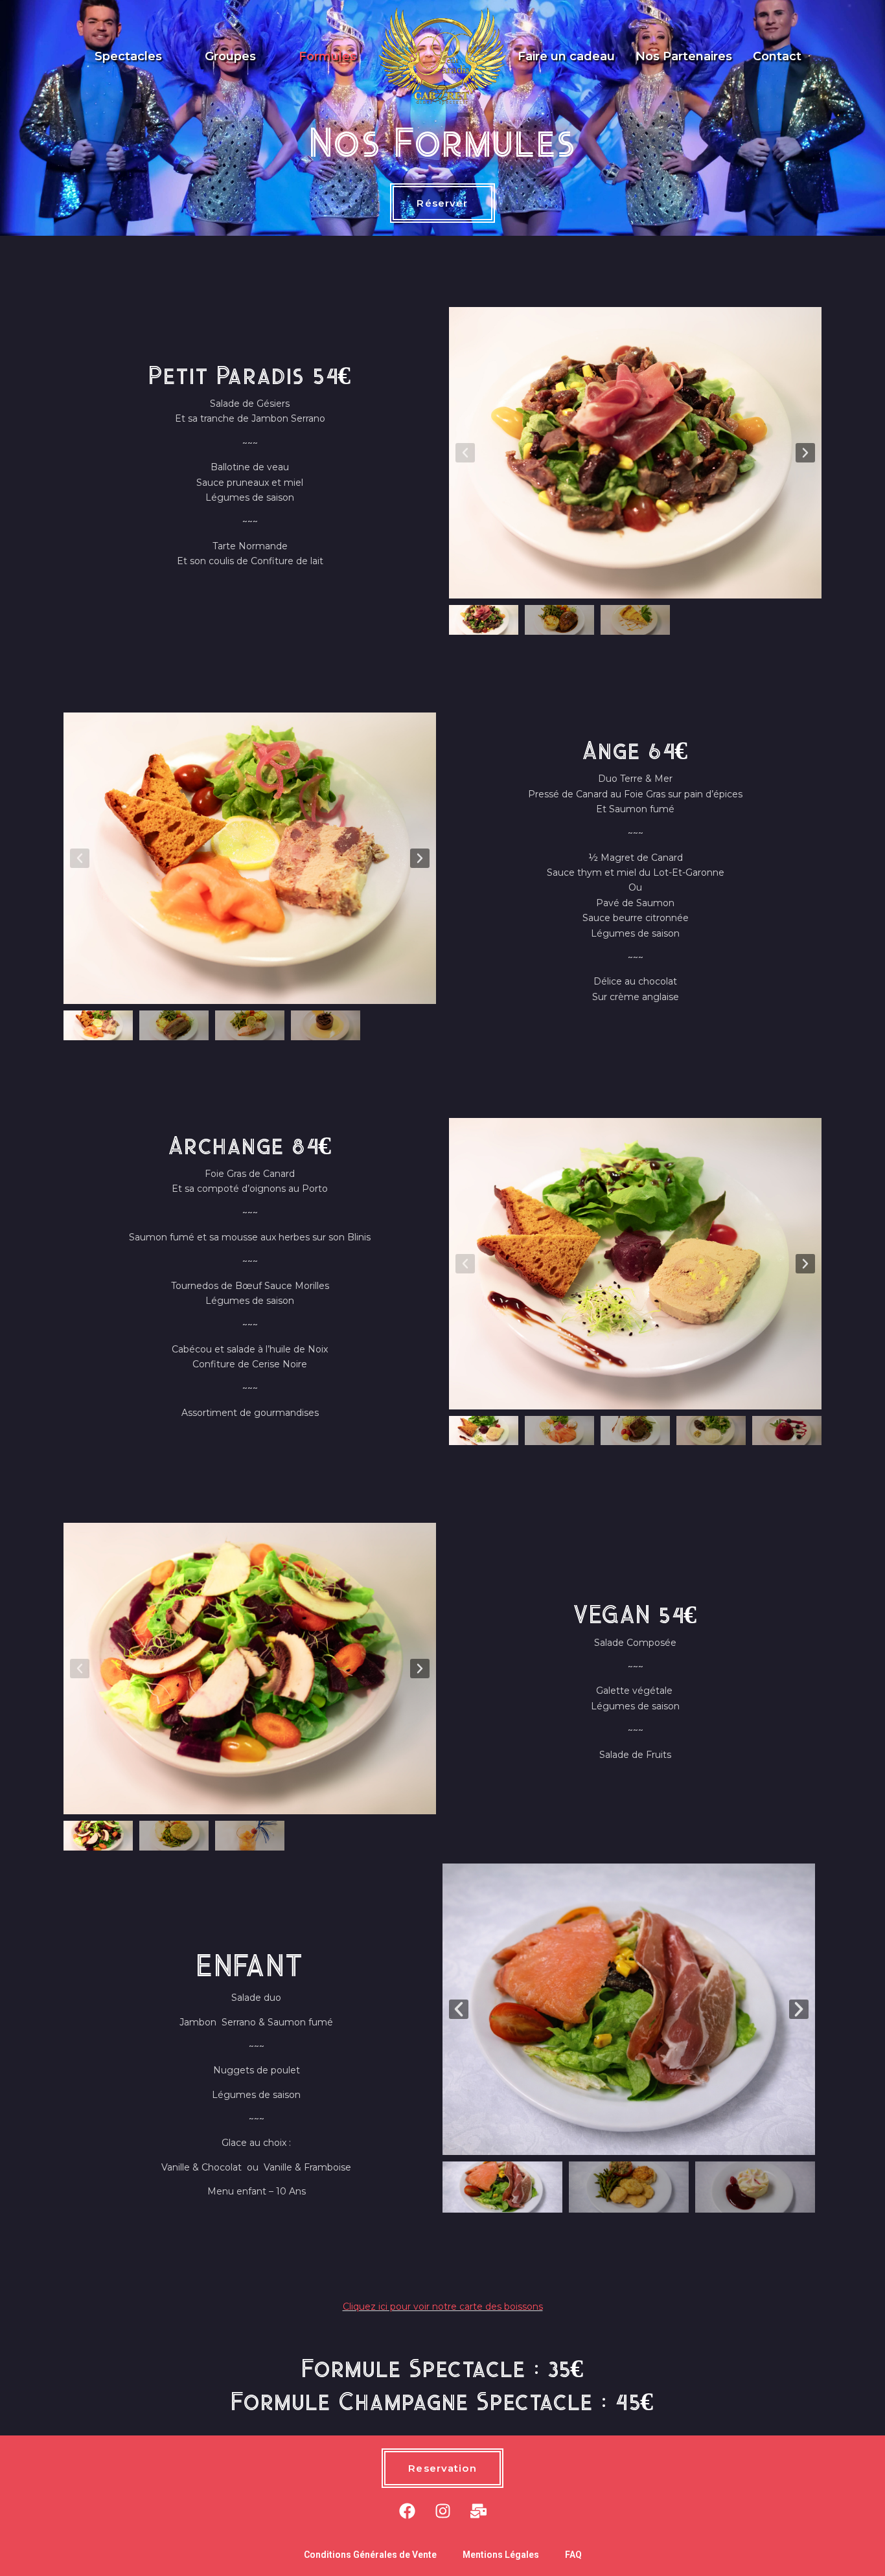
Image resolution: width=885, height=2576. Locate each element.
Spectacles (128, 56)
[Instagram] (442, 2511)
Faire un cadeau (566, 56)
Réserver (442, 203)
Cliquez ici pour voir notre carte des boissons (443, 2307)
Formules (328, 56)
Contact (777, 56)
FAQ (573, 2555)
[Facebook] (407, 2511)
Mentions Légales (501, 2555)
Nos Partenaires (684, 56)
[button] (465, 453)
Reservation (442, 2468)
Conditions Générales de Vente (370, 2555)
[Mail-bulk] (478, 2511)
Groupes (230, 56)
